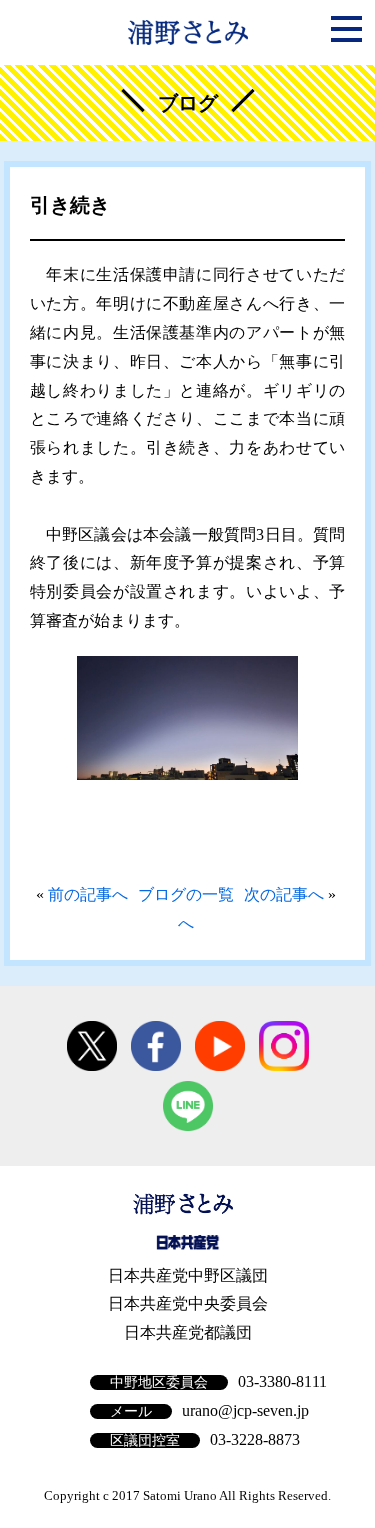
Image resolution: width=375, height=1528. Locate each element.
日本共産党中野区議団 (188, 1275)
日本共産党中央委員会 (188, 1303)
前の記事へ (88, 894)
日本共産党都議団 (188, 1332)
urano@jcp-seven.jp (245, 1410)
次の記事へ (284, 894)
